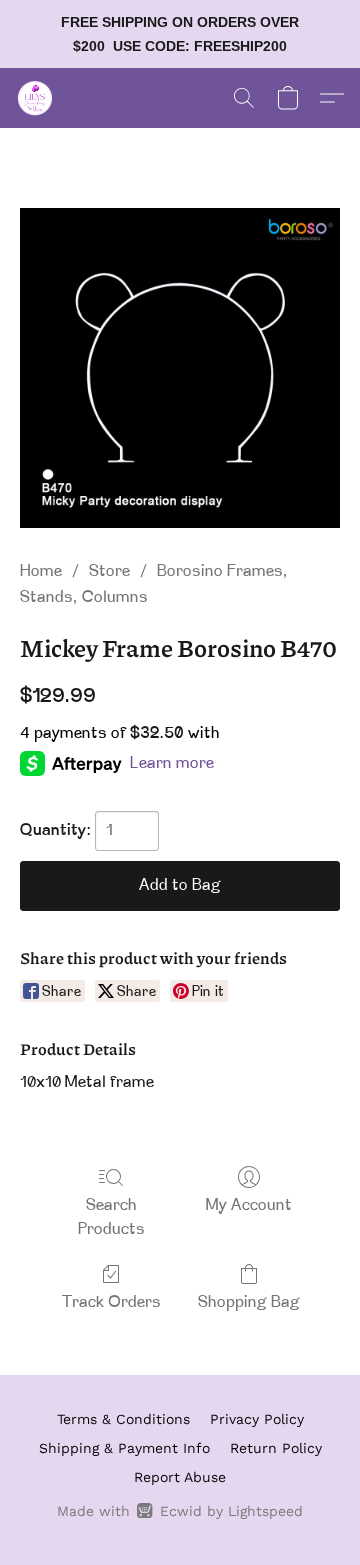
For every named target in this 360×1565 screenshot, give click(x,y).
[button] (36, 98)
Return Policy (276, 1448)
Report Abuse (180, 1477)
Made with (179, 1511)
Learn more (172, 764)
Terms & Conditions (123, 1419)
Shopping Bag (249, 1303)
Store (109, 572)
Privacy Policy (257, 1419)
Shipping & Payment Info (124, 1448)
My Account (249, 1206)
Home (41, 572)
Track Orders (111, 1303)
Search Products (111, 1218)
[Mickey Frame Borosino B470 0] (180, 368)
